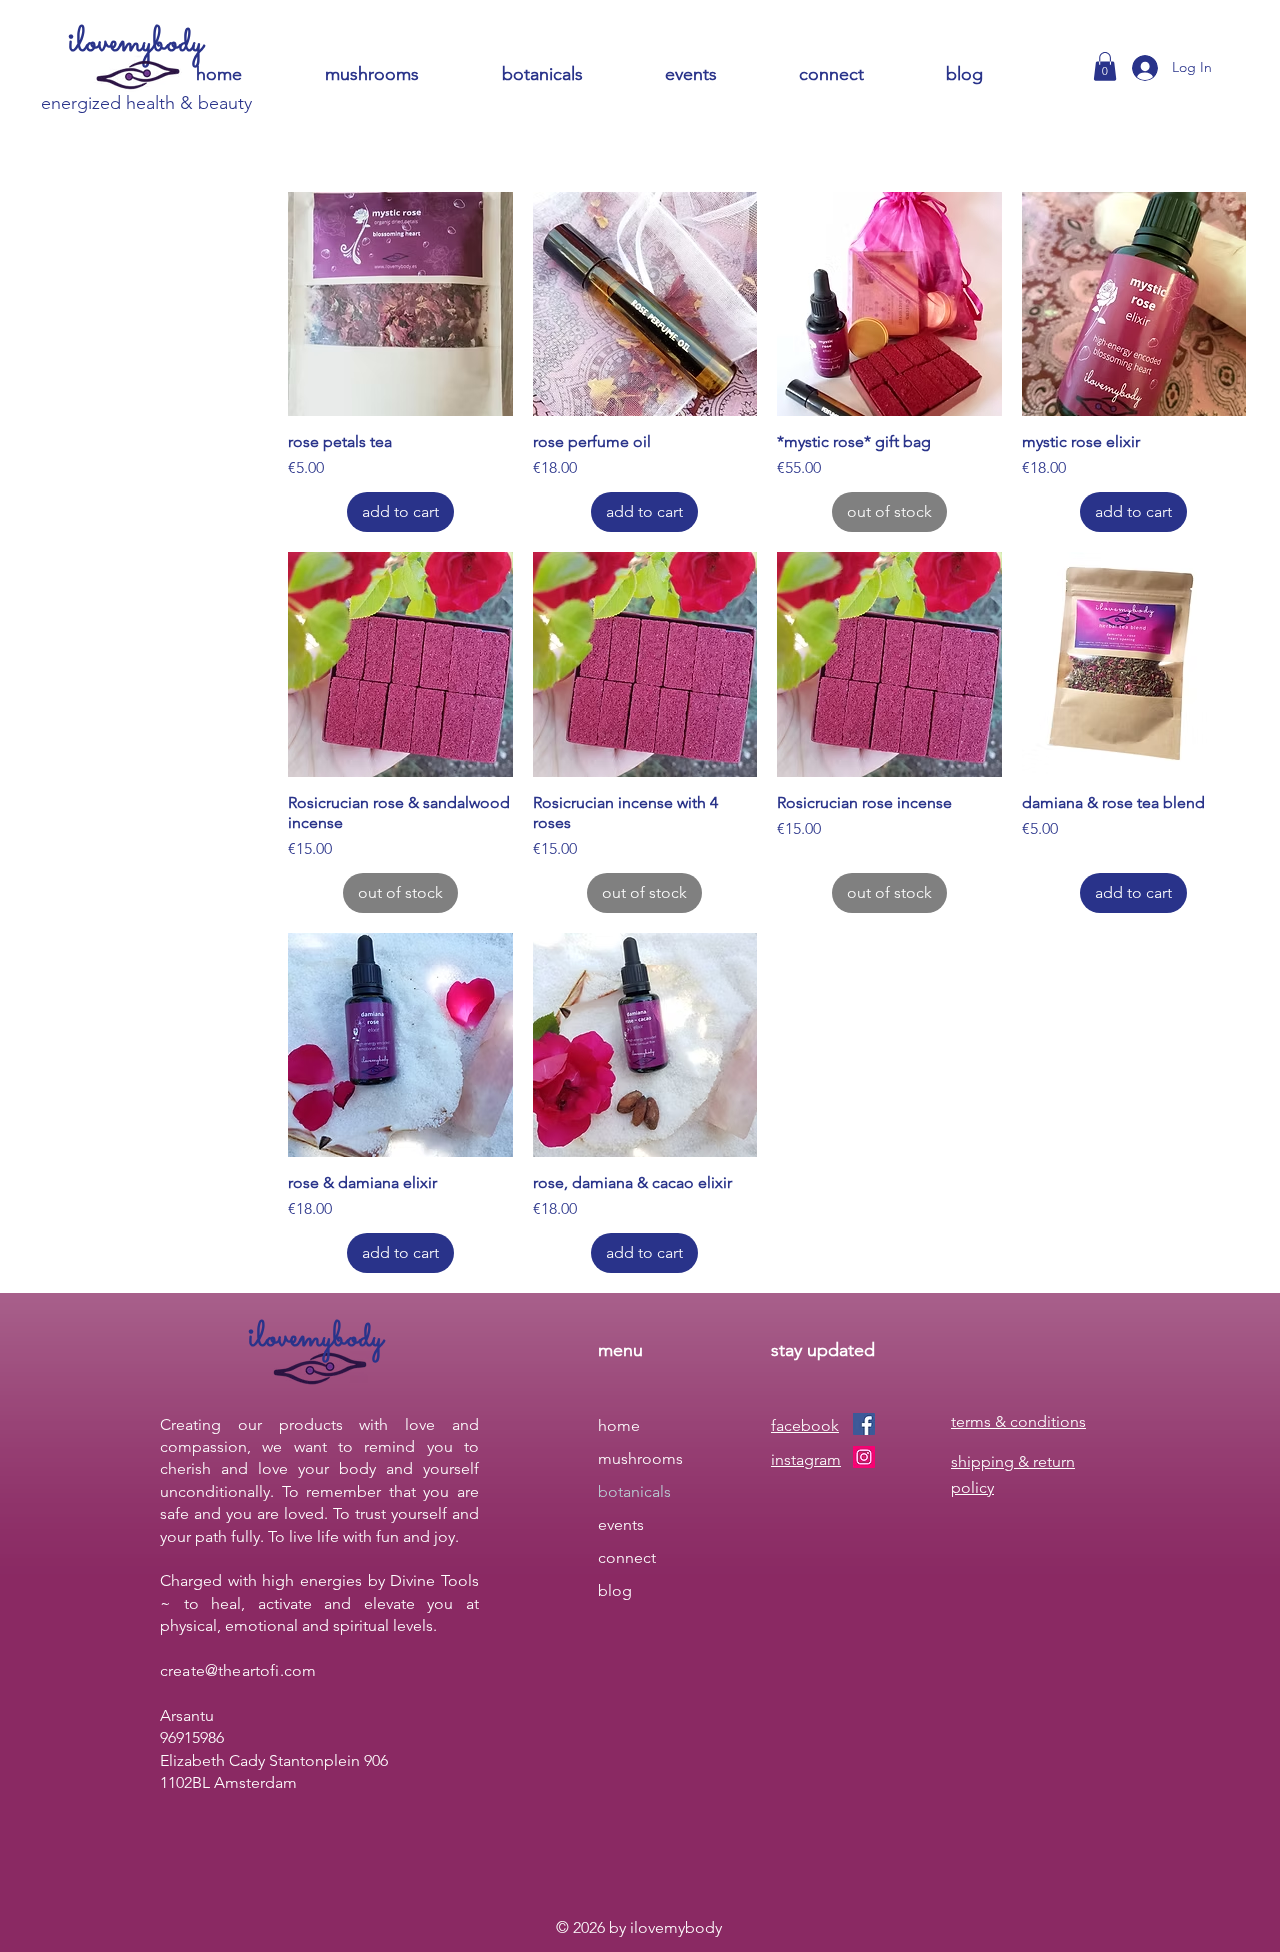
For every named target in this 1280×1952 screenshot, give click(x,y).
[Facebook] (864, 1424)
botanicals (634, 1491)
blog (615, 1590)
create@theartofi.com (238, 1670)
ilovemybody (136, 43)
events (621, 1524)
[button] (857, 74)
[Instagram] (864, 1457)
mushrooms (640, 1458)
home (619, 1425)
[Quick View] (400, 304)
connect (627, 1557)
